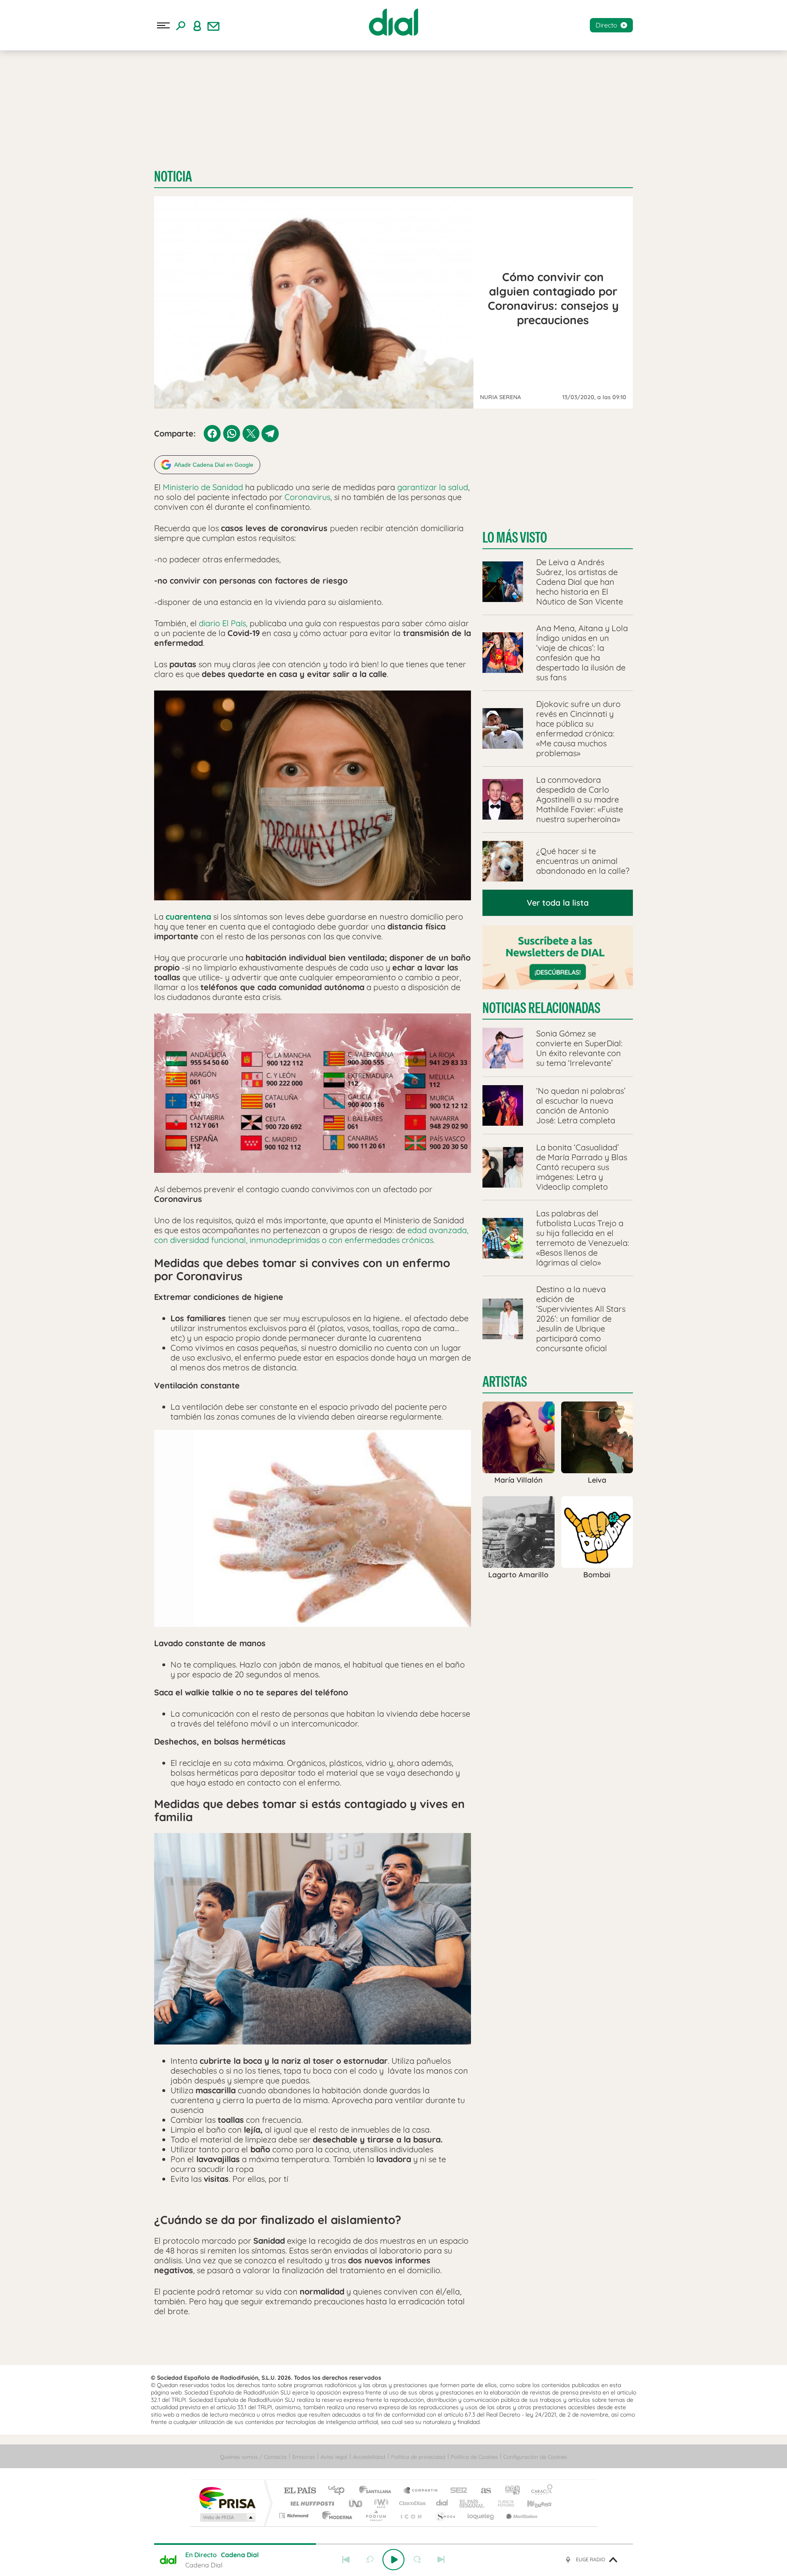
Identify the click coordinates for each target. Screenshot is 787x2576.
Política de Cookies (474, 2457)
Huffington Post (311, 2503)
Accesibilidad (369, 2457)
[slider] (393, 2544)
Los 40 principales (339, 2491)
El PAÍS (300, 2491)
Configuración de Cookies (535, 2457)
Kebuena (532, 2503)
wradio (380, 2503)
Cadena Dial (442, 2503)
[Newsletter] (214, 25)
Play (393, 2560)
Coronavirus (307, 497)
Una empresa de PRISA (227, 2498)
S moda (445, 2516)
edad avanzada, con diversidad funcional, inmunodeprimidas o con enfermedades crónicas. (311, 1235)
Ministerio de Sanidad (203, 487)
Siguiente (441, 2560)
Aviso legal (334, 2457)
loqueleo (481, 2516)
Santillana (378, 2491)
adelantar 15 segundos (417, 2560)
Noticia (173, 176)
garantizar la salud (433, 487)
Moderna (335, 2516)
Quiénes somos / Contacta (253, 2457)
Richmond (295, 2516)
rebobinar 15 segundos (370, 2560)
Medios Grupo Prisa (227, 2517)
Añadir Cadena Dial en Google (214, 465)
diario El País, (223, 623)
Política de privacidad (418, 2457)
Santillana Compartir (421, 2491)
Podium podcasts (375, 2516)
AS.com (482, 2491)
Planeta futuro (503, 2503)
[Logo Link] (393, 22)
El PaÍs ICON (411, 2516)
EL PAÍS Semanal (472, 2503)
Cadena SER (456, 2491)
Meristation (521, 2516)
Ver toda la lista (558, 903)
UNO (356, 2503)
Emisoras (304, 2457)
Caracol (539, 2491)
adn (509, 2491)
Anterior (346, 2560)
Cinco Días (411, 2503)
